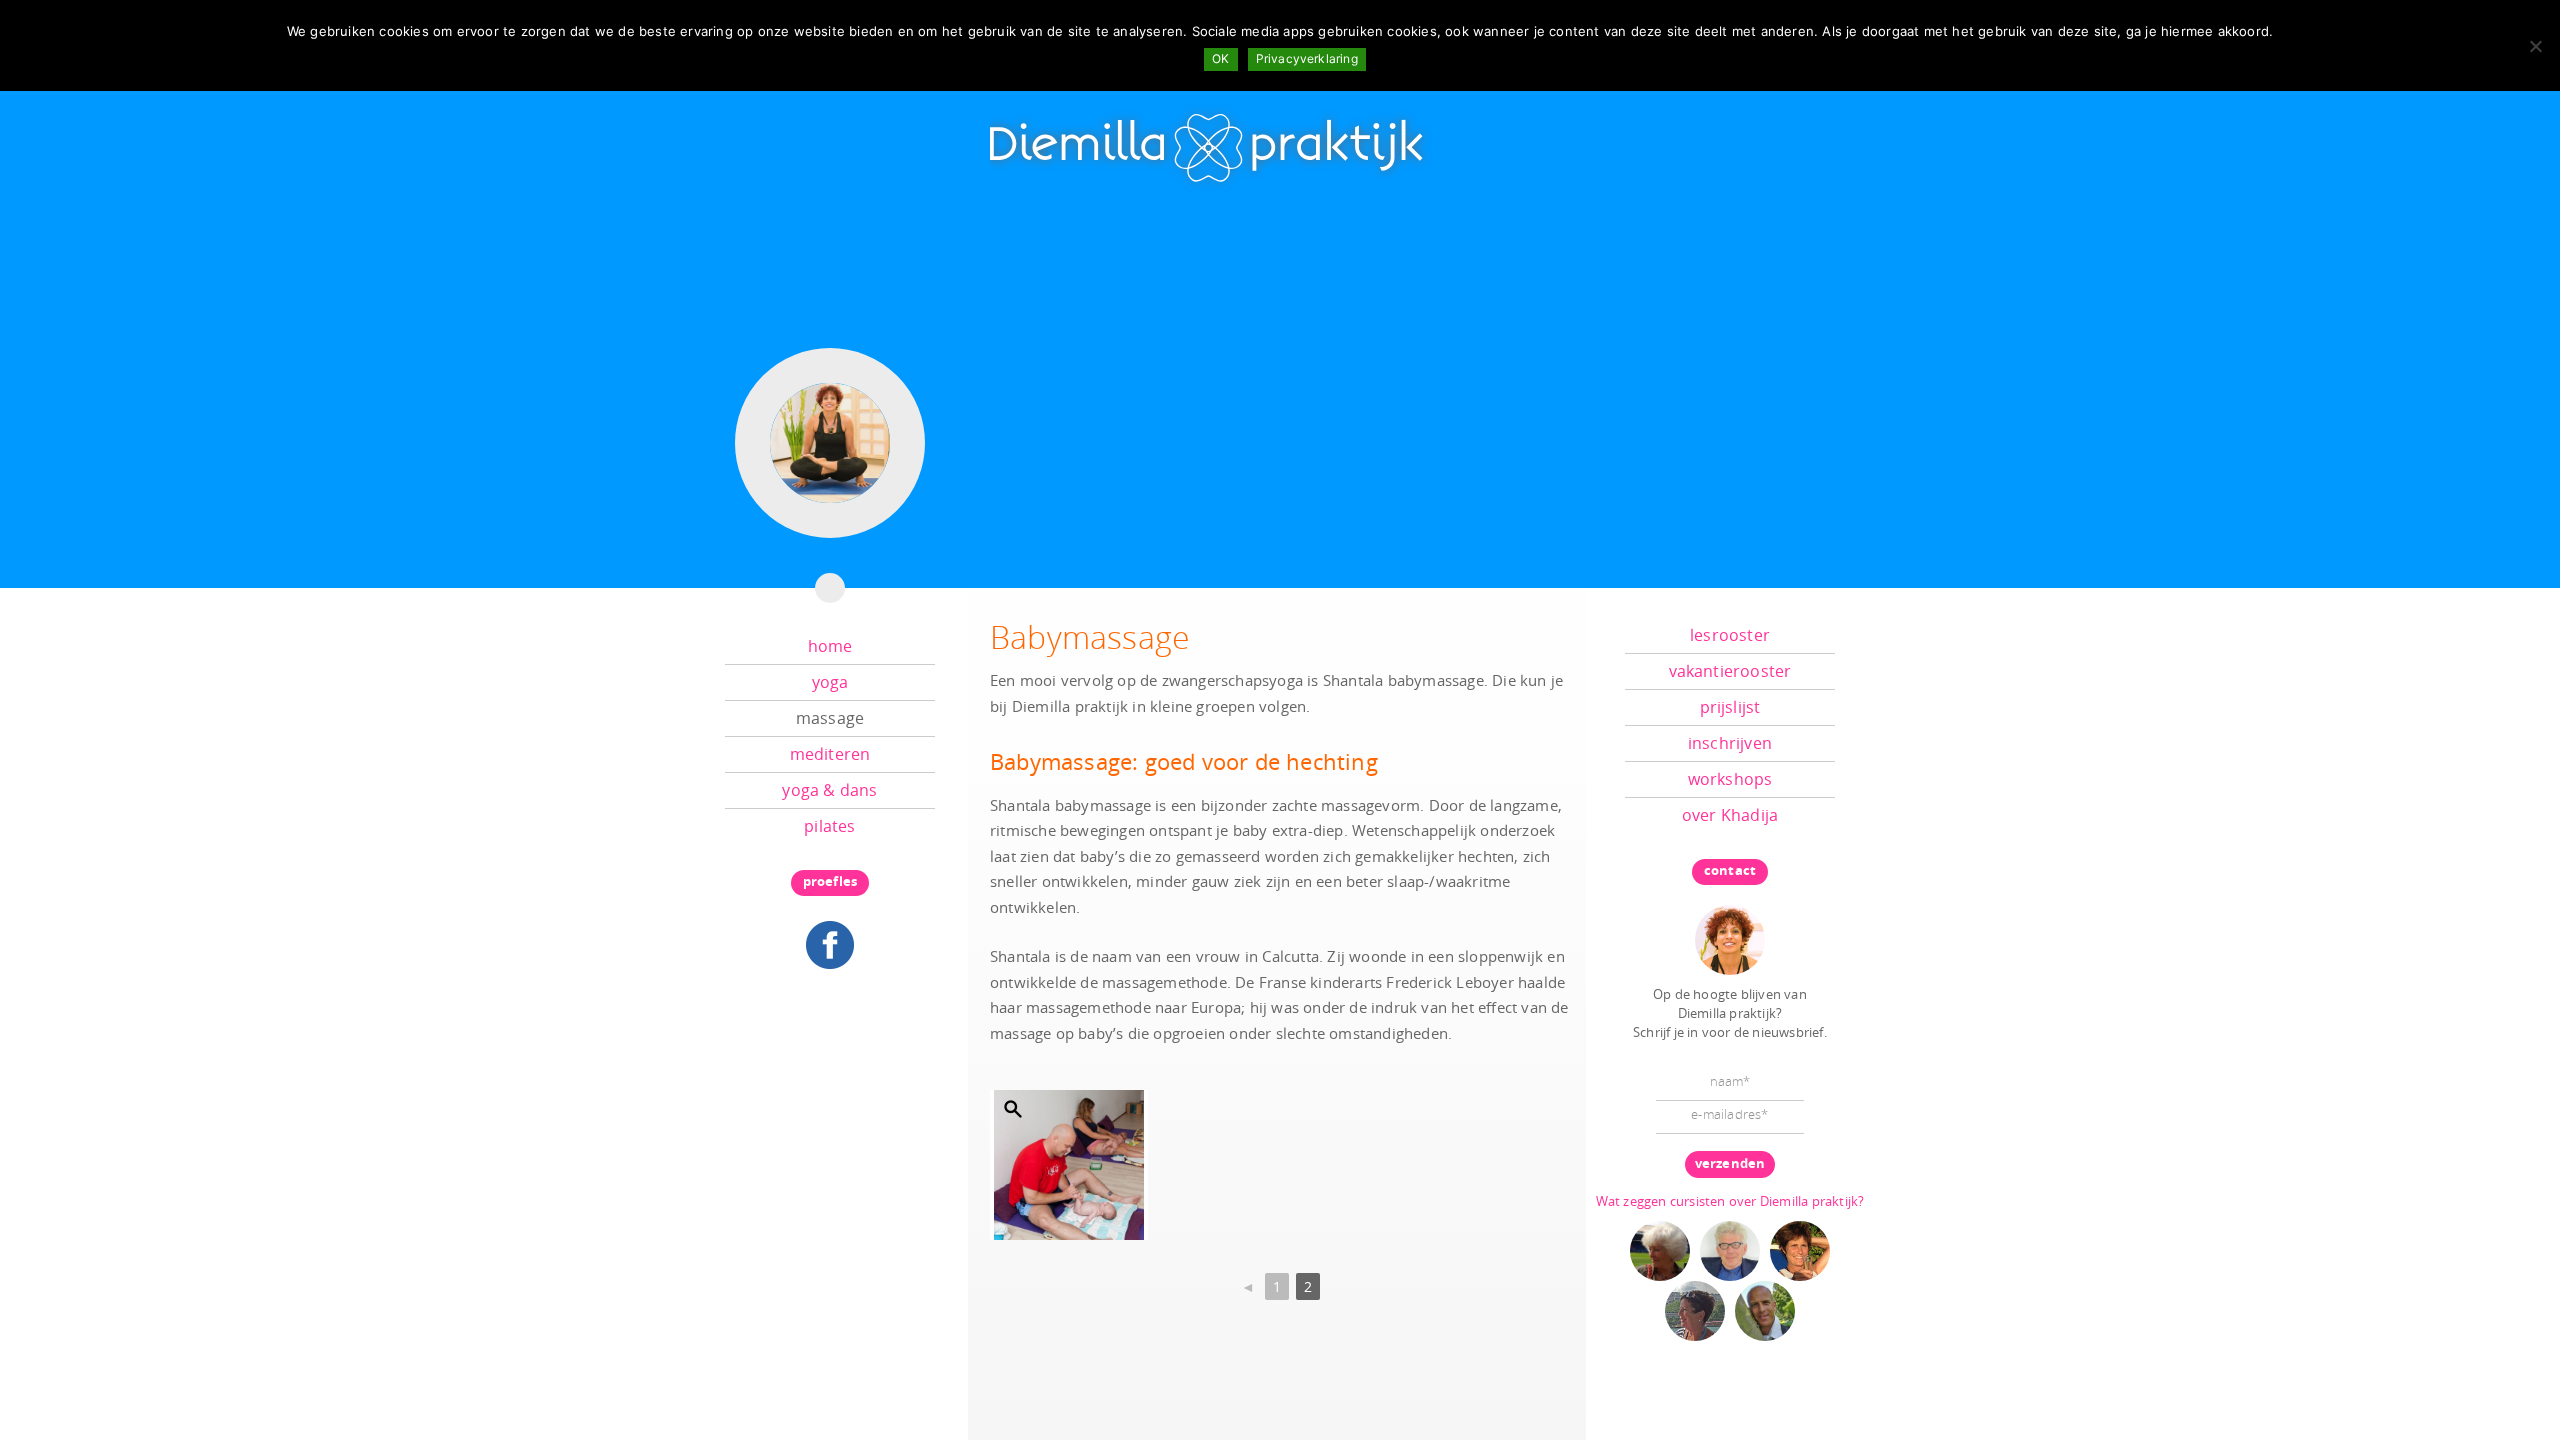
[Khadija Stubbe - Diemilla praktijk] (1730, 938)
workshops (1730, 779)
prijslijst (1730, 707)
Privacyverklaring (1307, 58)
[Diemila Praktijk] (1208, 139)
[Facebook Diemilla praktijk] (830, 943)
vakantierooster (1730, 671)
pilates (829, 826)
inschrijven (1730, 743)
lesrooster (1730, 635)
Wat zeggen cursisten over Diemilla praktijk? (1730, 1201)
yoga (830, 682)
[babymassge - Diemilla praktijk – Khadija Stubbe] (1069, 1165)
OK (1220, 58)
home (830, 646)
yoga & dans (829, 790)
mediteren (830, 754)
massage (830, 718)
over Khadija (1730, 815)
